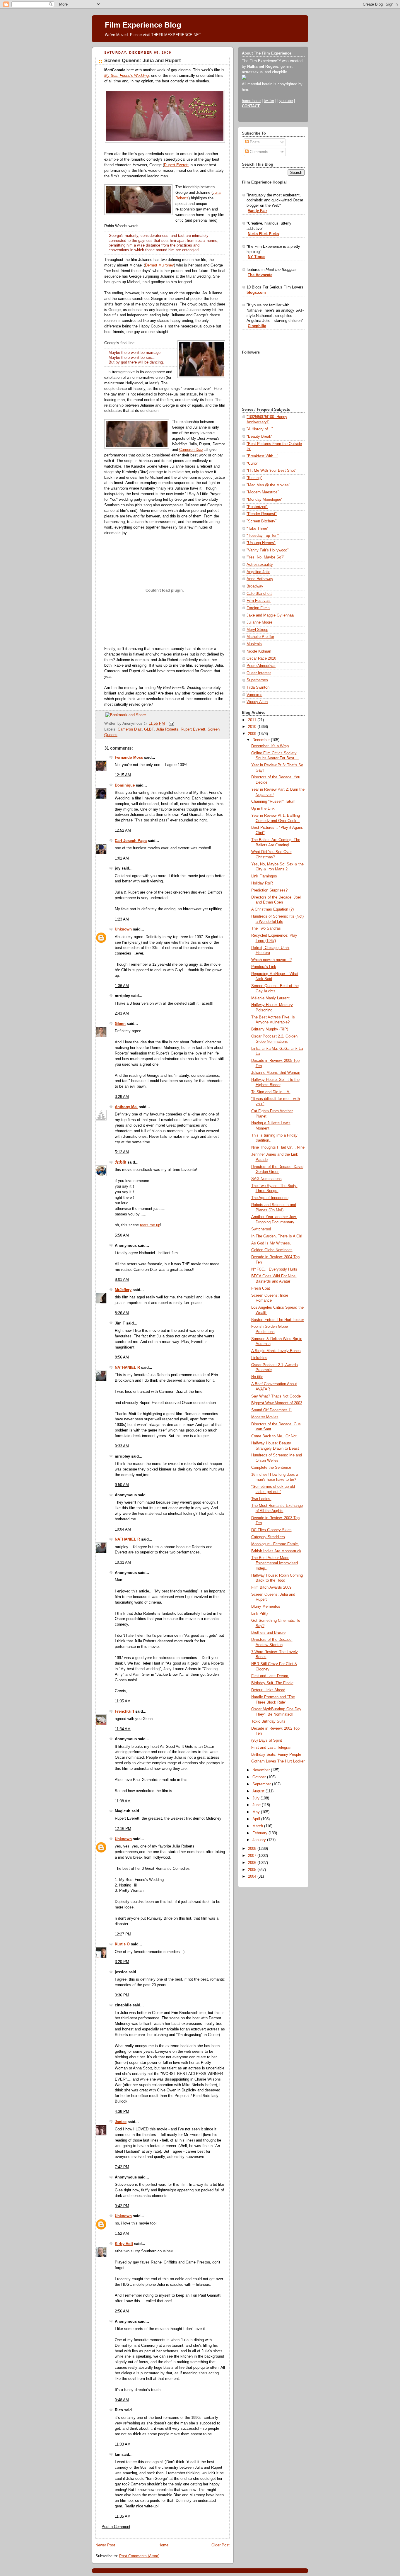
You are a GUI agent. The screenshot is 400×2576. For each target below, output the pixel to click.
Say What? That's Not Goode (276, 1396)
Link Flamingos (264, 876)
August (259, 1791)
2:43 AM (122, 1013)
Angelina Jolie (258, 572)
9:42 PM (122, 2206)
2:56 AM (122, 2311)
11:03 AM (123, 2444)
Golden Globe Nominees (272, 1250)
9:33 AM (122, 1446)
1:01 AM (122, 858)
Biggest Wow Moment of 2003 (277, 1403)
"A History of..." (260, 429)
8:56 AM (122, 1357)
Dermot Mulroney (159, 265)
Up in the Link (263, 809)
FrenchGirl (124, 1711)
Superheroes (257, 680)
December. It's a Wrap (270, 746)
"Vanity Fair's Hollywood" (268, 550)
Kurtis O (122, 1944)
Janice (121, 2122)
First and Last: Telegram (272, 1748)
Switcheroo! (261, 1229)
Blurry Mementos (266, 1607)
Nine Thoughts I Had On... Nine (278, 1147)
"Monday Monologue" (265, 500)
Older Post (220, 2545)
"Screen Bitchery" (262, 521)
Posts (254, 142)
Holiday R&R (262, 883)
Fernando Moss (129, 758)
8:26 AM (122, 1313)
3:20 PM (122, 1962)
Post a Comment (116, 2527)
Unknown (123, 929)
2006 (253, 1863)
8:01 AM (122, 1280)
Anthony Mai (126, 1107)
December (262, 740)
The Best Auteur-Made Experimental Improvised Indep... (275, 1563)
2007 (253, 1856)
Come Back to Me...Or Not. (275, 1436)
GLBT (149, 729)
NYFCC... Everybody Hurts (274, 1269)
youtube (286, 101)
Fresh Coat (261, 1288)
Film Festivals (259, 601)
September (262, 1784)
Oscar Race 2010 (261, 658)
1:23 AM (122, 919)
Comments (258, 152)
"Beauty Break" (260, 437)
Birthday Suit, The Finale (272, 1683)
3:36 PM (122, 1995)
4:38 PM (122, 2112)
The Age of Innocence (270, 1198)
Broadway (255, 586)
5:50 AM (122, 1235)
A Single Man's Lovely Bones (276, 1351)
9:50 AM (122, 1485)
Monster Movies (265, 1417)
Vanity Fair (257, 211)
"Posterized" (257, 507)
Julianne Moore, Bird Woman (276, 1073)
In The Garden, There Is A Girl (277, 1236)
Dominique (125, 785)
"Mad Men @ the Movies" (268, 485)
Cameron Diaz (191, 450)
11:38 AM (123, 1801)
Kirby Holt (124, 2244)
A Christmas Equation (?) (272, 909)
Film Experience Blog (143, 25)
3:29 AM (122, 1097)
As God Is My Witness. (271, 1243)
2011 (253, 720)
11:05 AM (123, 1701)
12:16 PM (123, 1829)
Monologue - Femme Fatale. (275, 1544)
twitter (269, 101)
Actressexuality (260, 565)
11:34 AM (123, 1729)
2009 (253, 734)
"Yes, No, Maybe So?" (266, 557)
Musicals (254, 644)
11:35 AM (123, 2516)
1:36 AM (122, 986)
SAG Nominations (266, 1179)
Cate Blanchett (259, 594)
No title (257, 1377)
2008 (253, 1849)
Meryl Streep (257, 630)
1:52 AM (122, 2234)
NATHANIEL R (127, 1368)
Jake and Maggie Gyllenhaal (271, 615)
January (260, 1840)
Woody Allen (257, 702)
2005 (253, 1870)
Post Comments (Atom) (139, 2556)
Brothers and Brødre (268, 1633)
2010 (253, 727)
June (257, 1805)
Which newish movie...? (271, 960)
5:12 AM (122, 1152)
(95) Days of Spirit (267, 1740)
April (257, 1819)
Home (163, 2545)
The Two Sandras (266, 928)
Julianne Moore (259, 622)
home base (251, 101)
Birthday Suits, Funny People (276, 1755)
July (257, 1798)
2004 (253, 1877)
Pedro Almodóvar (261, 666)
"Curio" (252, 463)
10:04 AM (123, 1529)
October (260, 1777)
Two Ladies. (261, 1499)
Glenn (120, 1024)
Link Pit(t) (259, 1614)
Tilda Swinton (258, 687)
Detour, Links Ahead (268, 1690)
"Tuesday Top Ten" (263, 536)
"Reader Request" (262, 514)
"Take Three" (258, 529)
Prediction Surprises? (269, 890)
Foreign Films (258, 608)
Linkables (259, 1358)
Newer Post (105, 2545)
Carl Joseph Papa (131, 841)
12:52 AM (123, 831)
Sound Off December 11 (272, 1410)
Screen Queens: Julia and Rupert (143, 61)
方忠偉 (120, 1162)
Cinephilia (257, 326)
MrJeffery (123, 1290)
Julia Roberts (167, 729)
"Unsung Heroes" (261, 543)
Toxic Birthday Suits (268, 1721)
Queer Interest (259, 673)
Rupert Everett (176, 165)
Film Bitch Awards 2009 (271, 1587)
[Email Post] (171, 724)
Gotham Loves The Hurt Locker (278, 1761)
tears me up (150, 1225)
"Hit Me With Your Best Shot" (271, 471)
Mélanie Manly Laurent (270, 998)
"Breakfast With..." (262, 456)
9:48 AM (122, 2400)
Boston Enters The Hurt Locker (278, 1320)
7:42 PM (122, 2167)
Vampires (254, 695)
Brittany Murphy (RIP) (270, 1029)
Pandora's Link (264, 967)
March (258, 1826)
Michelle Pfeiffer (260, 637)
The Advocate (260, 275)
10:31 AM (123, 1563)
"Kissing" (254, 478)
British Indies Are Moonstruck (276, 1551)
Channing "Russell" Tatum (273, 802)
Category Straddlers (268, 1537)
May (257, 1812)
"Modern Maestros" (263, 492)
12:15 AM (123, 775)
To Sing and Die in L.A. (271, 1092)
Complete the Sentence (271, 1468)
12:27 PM (123, 1934)
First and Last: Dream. (270, 1676)
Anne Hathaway (260, 579)
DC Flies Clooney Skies (271, 1530)
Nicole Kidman (259, 651)
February (260, 1833)
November (262, 1770)
